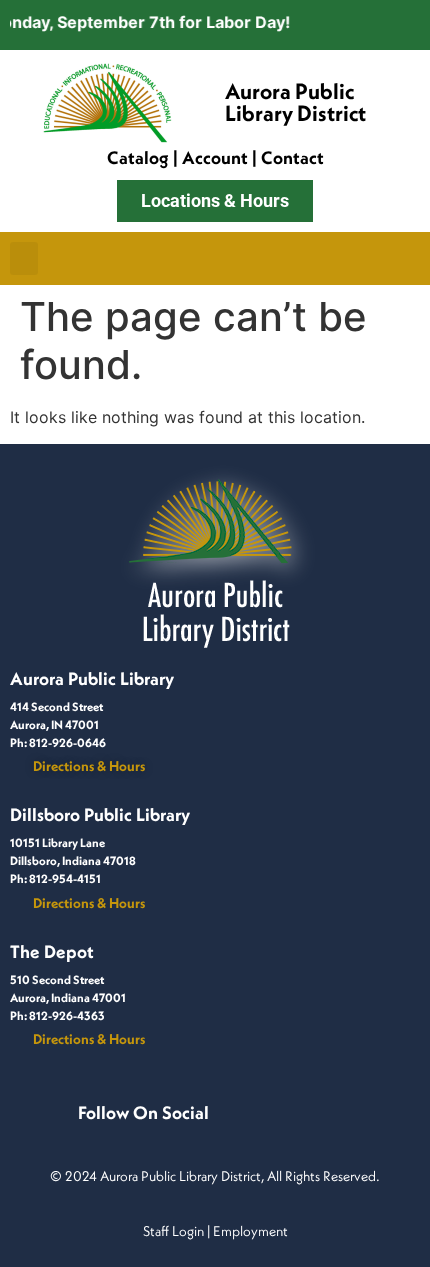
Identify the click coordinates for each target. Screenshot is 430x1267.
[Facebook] (82, 1134)
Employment (250, 1231)
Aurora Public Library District (295, 102)
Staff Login (173, 1231)
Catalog (138, 157)
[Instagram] (106, 1134)
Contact (292, 157)
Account (215, 157)
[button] (24, 258)
